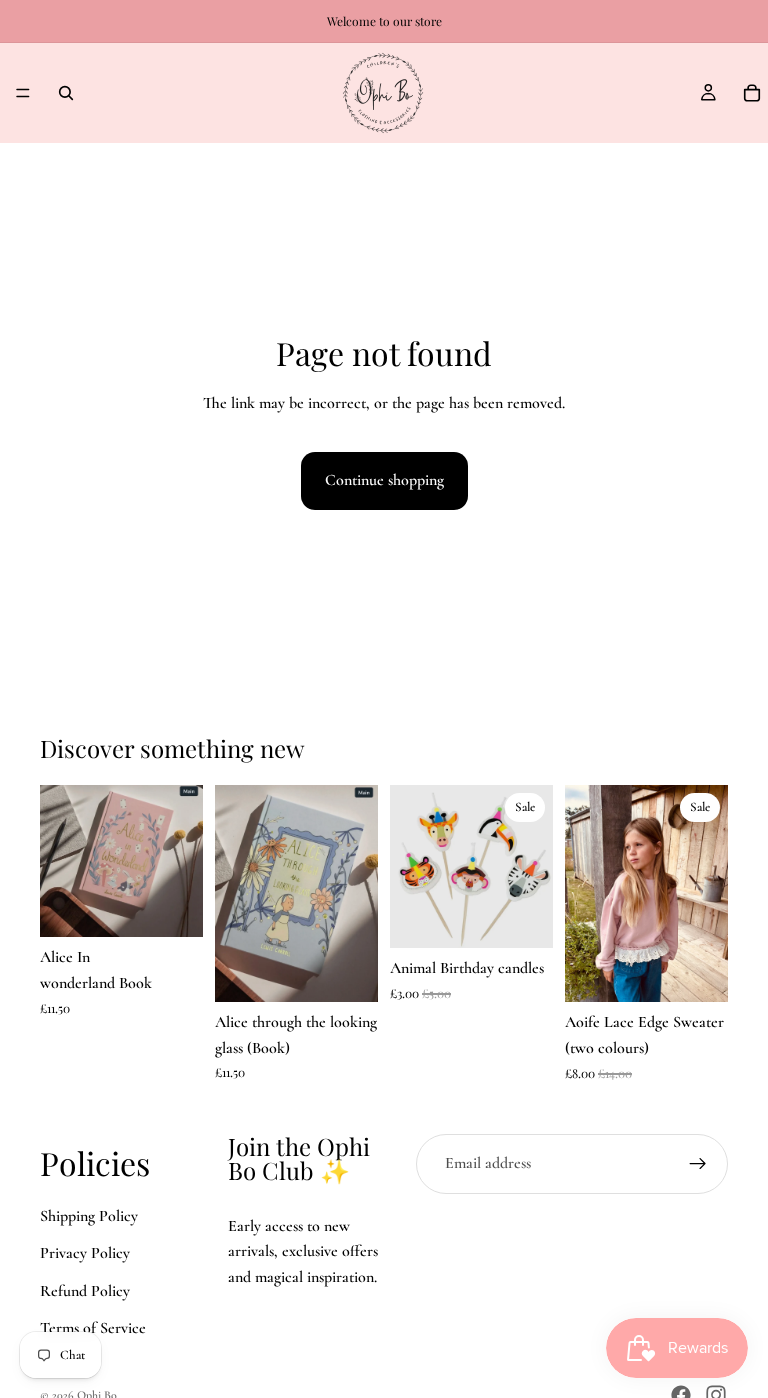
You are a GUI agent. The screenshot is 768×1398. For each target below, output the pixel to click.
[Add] (172, 907)
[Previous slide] (237, 893)
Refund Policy (85, 1291)
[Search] (66, 93)
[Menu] (23, 93)
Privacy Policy (85, 1254)
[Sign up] (698, 1164)
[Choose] (697, 972)
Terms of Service (93, 1329)
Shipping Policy (89, 1216)
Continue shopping (384, 480)
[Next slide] (356, 893)
